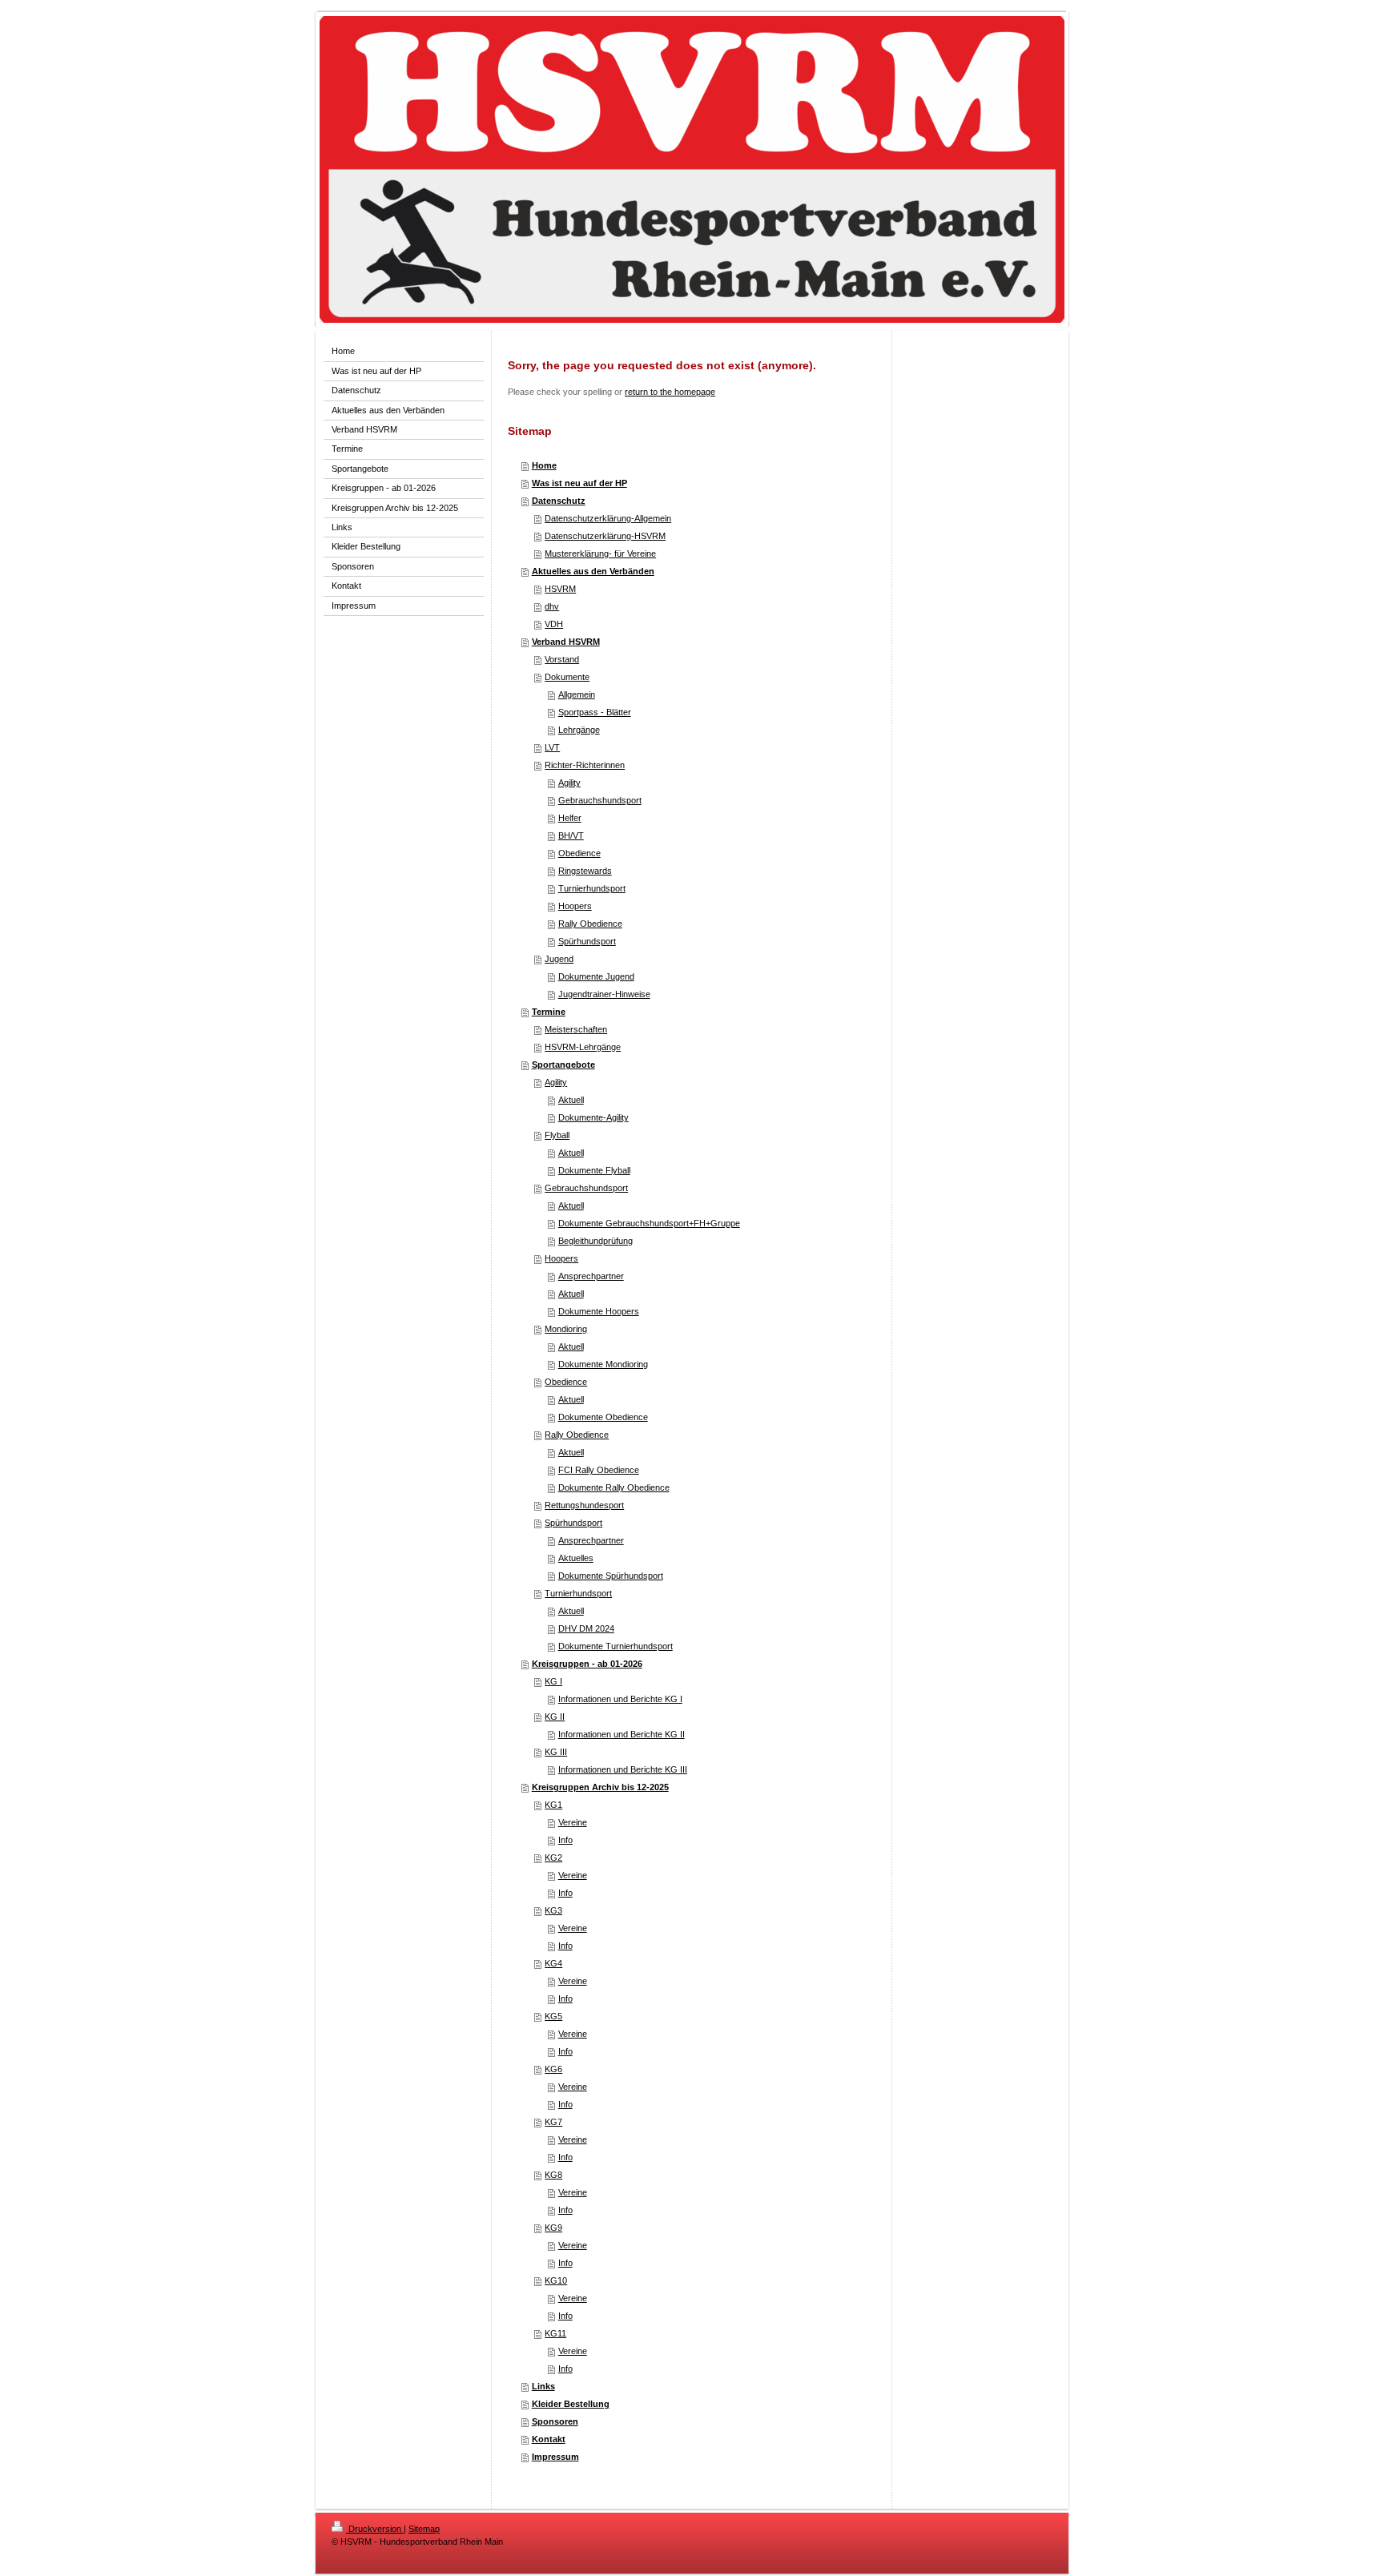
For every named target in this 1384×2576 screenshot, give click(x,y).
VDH (554, 624)
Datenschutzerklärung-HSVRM (605, 536)
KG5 (553, 2016)
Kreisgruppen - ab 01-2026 (587, 1664)
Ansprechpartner (591, 1276)
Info (565, 1840)
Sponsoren (555, 2421)
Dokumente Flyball (594, 1170)
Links (543, 2386)
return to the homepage (670, 392)
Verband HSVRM (566, 642)
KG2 (553, 1858)
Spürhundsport (587, 941)
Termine (549, 1012)
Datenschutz (559, 501)
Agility (569, 783)
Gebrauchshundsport (600, 800)
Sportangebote (563, 1065)
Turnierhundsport (592, 888)
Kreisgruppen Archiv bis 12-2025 (600, 1787)
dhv (552, 606)
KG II (555, 1717)
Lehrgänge (579, 730)
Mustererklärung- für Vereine (600, 553)
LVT (552, 747)
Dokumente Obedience (603, 1417)
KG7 (553, 2122)
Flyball (557, 1135)
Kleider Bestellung (571, 2404)
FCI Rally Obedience (599, 1470)
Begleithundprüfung (595, 1241)
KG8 (553, 2175)
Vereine (573, 1822)
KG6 (553, 2069)
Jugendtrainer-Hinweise (604, 994)
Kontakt (549, 2439)
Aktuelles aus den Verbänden (593, 571)
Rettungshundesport (584, 1505)
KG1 (553, 1805)
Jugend (559, 959)
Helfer (570, 818)
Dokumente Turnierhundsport (616, 1646)
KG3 (553, 1910)
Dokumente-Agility (593, 1117)
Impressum (555, 2457)
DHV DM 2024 (586, 1628)
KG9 (553, 2228)
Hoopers (575, 906)
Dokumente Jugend (596, 976)
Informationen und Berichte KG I (620, 1699)
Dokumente (567, 677)
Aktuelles (576, 1558)
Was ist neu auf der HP (579, 483)
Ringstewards (585, 871)
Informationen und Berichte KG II (622, 1734)
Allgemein (577, 694)
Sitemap (424, 2529)
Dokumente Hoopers (599, 1311)
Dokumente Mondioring (603, 1364)
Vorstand (562, 659)
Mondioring (566, 1329)
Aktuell (571, 1100)
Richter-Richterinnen (585, 765)
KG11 (555, 2333)
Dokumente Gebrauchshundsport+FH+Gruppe (649, 1223)
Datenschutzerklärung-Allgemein (608, 518)
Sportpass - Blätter (595, 712)
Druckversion (375, 2529)
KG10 (556, 2280)
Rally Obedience (590, 924)
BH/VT (571, 835)
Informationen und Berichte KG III (623, 1769)
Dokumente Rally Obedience (614, 1487)
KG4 (553, 1963)
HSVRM (560, 589)
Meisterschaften (576, 1029)
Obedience (579, 853)
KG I (553, 1681)
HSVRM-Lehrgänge (583, 1047)
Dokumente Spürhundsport (611, 1576)
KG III (556, 1752)
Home (544, 465)
